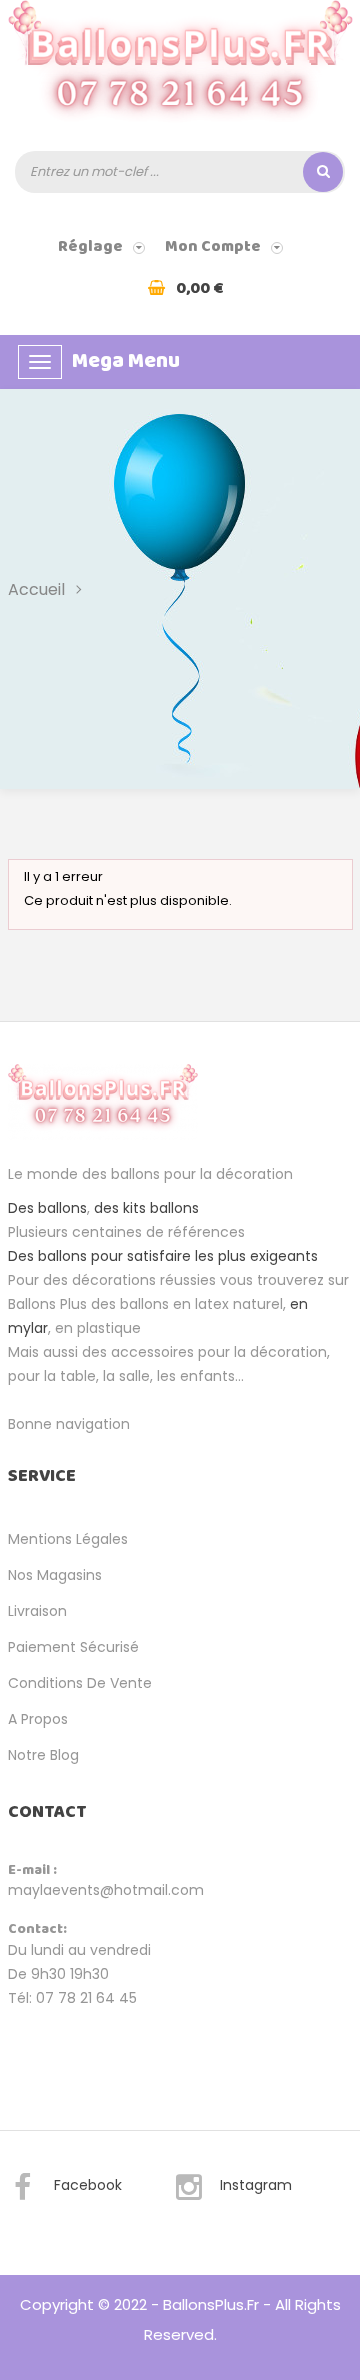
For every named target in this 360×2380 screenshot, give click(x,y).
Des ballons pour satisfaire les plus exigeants (163, 1256)
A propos (38, 1719)
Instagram (256, 2185)
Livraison (37, 1611)
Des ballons (47, 1208)
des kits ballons (146, 1208)
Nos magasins (55, 1575)
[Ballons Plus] (180, 69)
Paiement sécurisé (73, 1647)
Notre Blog (43, 1755)
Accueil (36, 589)
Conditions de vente (80, 1683)
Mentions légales (68, 1539)
